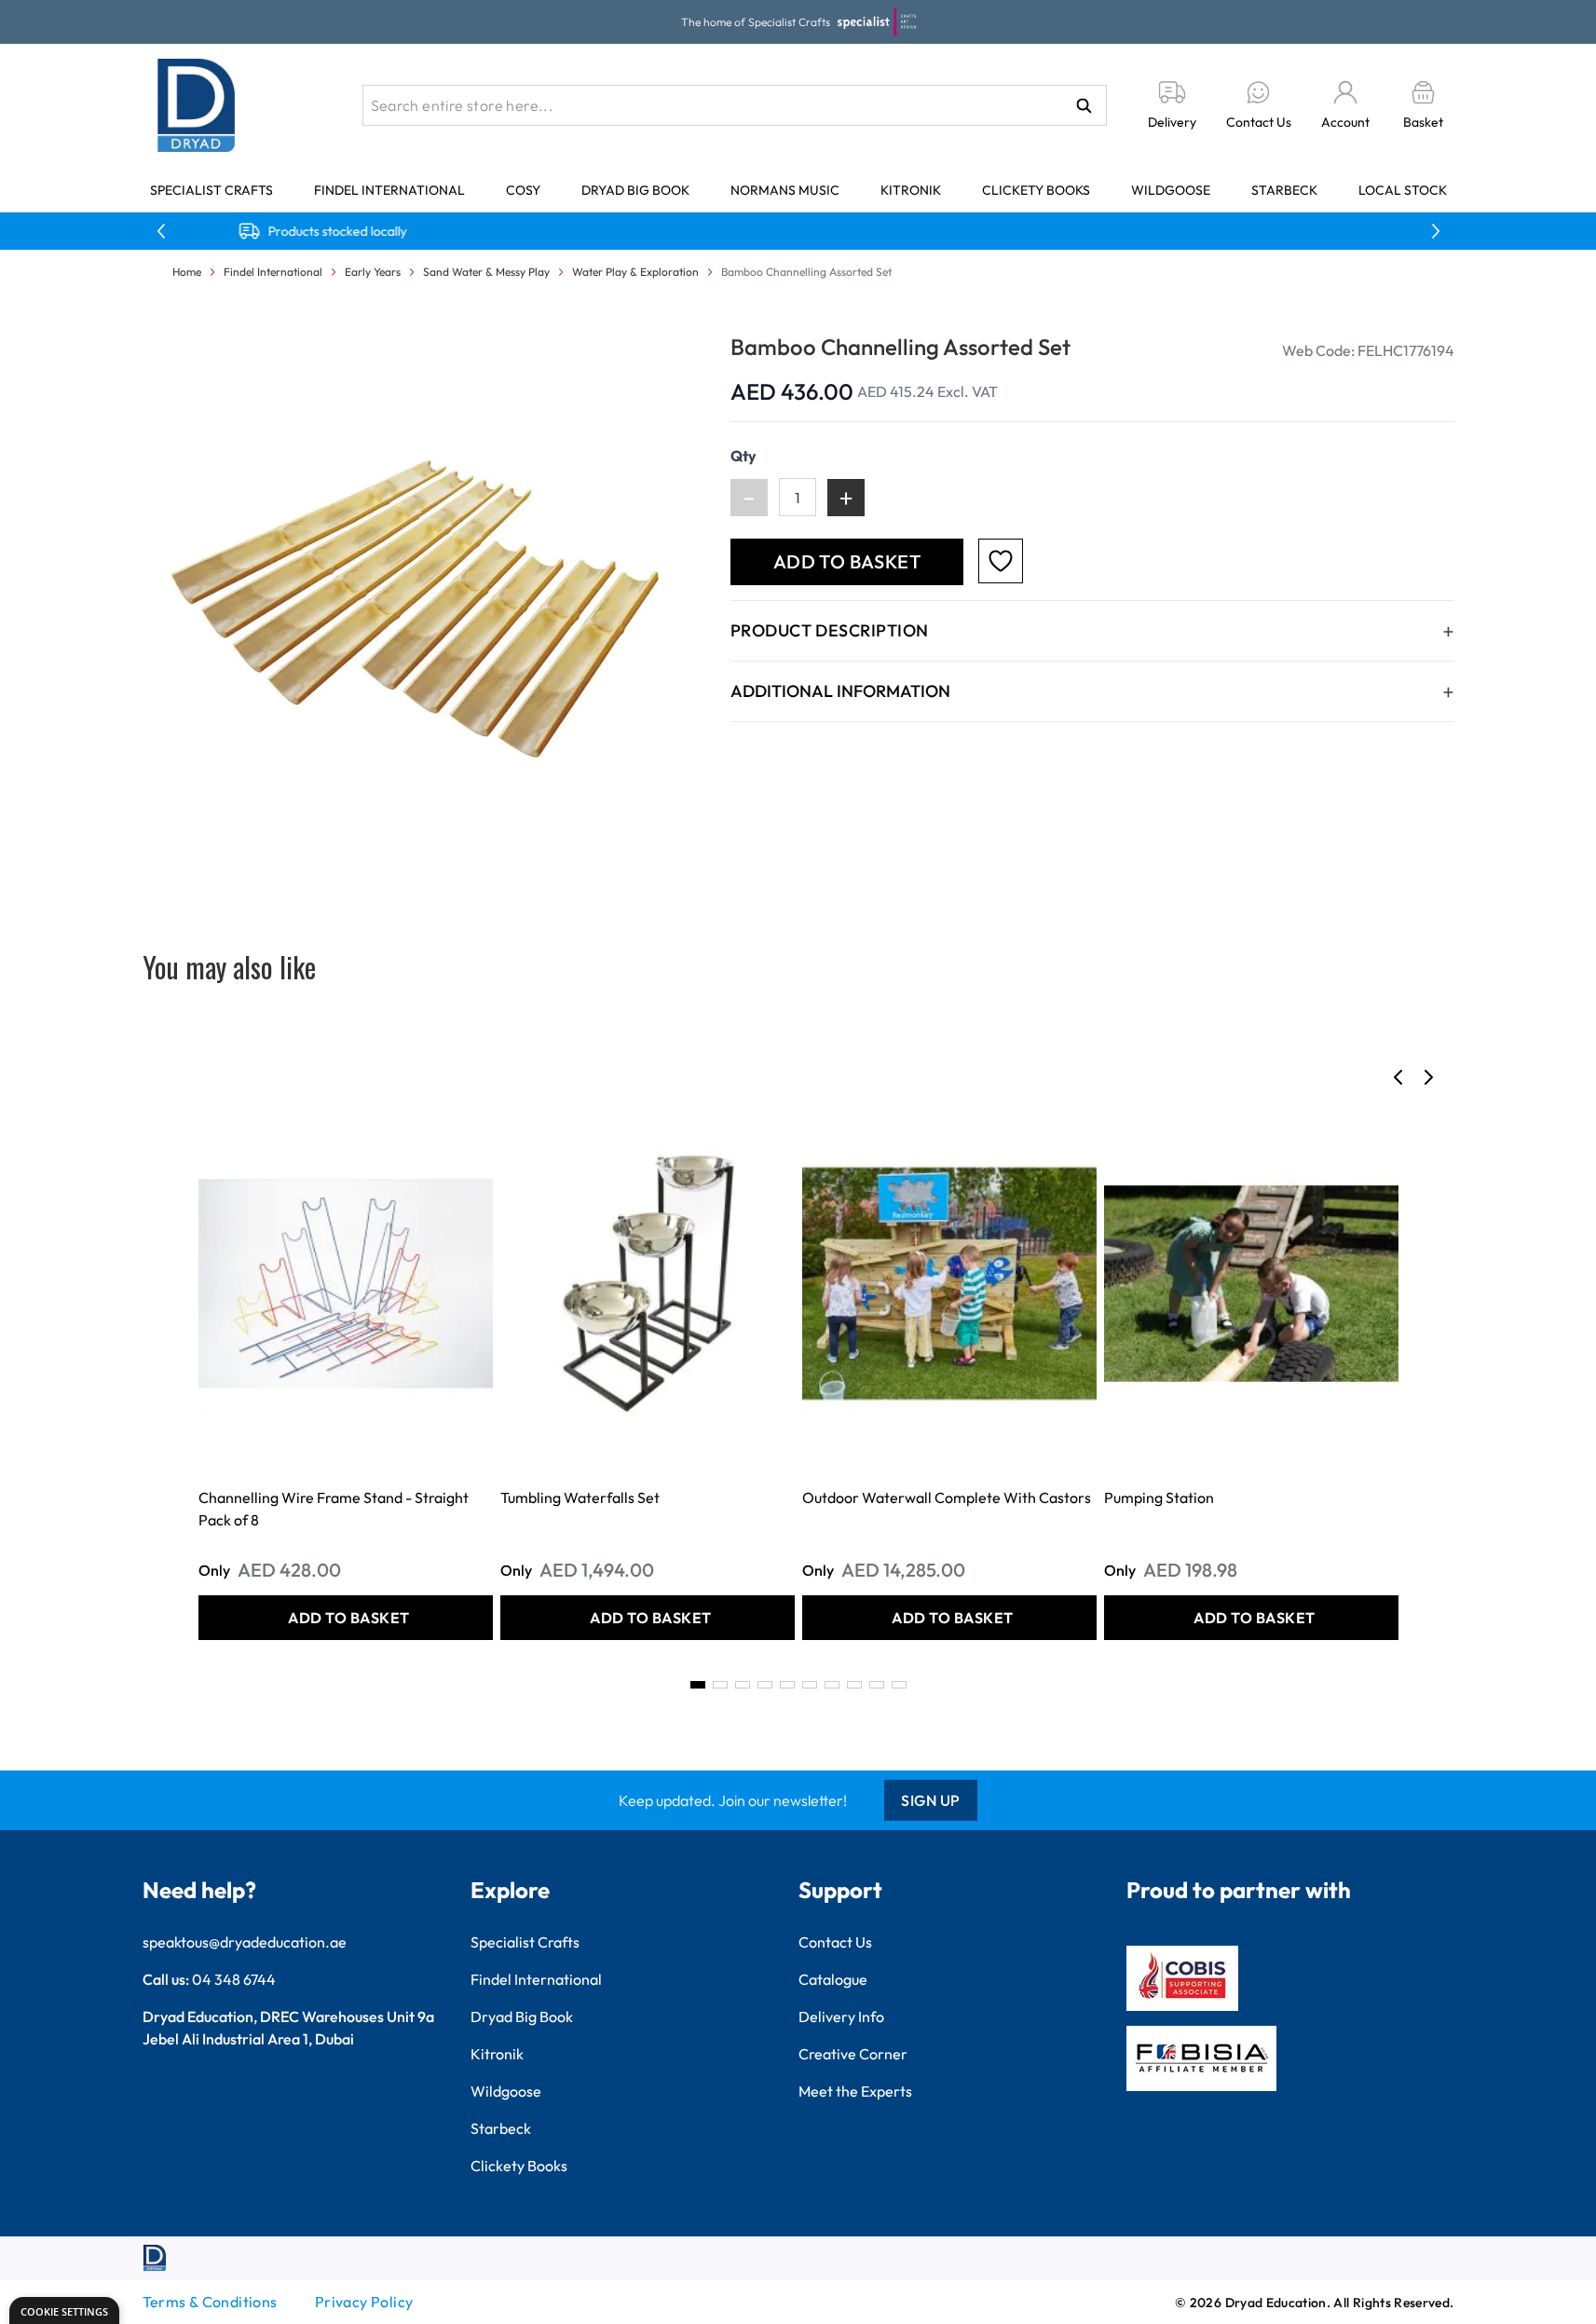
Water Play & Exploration (635, 272)
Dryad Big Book (635, 190)
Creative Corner (853, 2054)
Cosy (523, 190)
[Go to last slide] (1398, 1077)
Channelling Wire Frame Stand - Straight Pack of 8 (334, 1509)
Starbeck (1284, 190)
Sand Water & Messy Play (486, 272)
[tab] (698, 1685)
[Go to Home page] (197, 105)
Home (187, 272)
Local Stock (1403, 190)
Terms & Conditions (210, 2302)
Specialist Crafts (211, 190)
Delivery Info (841, 2016)
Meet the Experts (855, 2091)
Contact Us (835, 1942)
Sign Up (931, 1800)
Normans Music (785, 190)
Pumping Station (1159, 1497)
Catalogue (833, 1979)
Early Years (373, 272)
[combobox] (735, 105)
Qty (743, 456)
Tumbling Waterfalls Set (580, 1497)
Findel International (389, 190)
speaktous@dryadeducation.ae (245, 1942)
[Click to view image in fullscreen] (418, 607)
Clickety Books (1036, 190)
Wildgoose (1171, 190)
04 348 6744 (234, 1979)
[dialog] (64, 2310)
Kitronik (911, 190)
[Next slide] (1428, 1077)
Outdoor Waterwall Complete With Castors (947, 1497)
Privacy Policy (364, 2302)
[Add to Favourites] (1001, 561)
